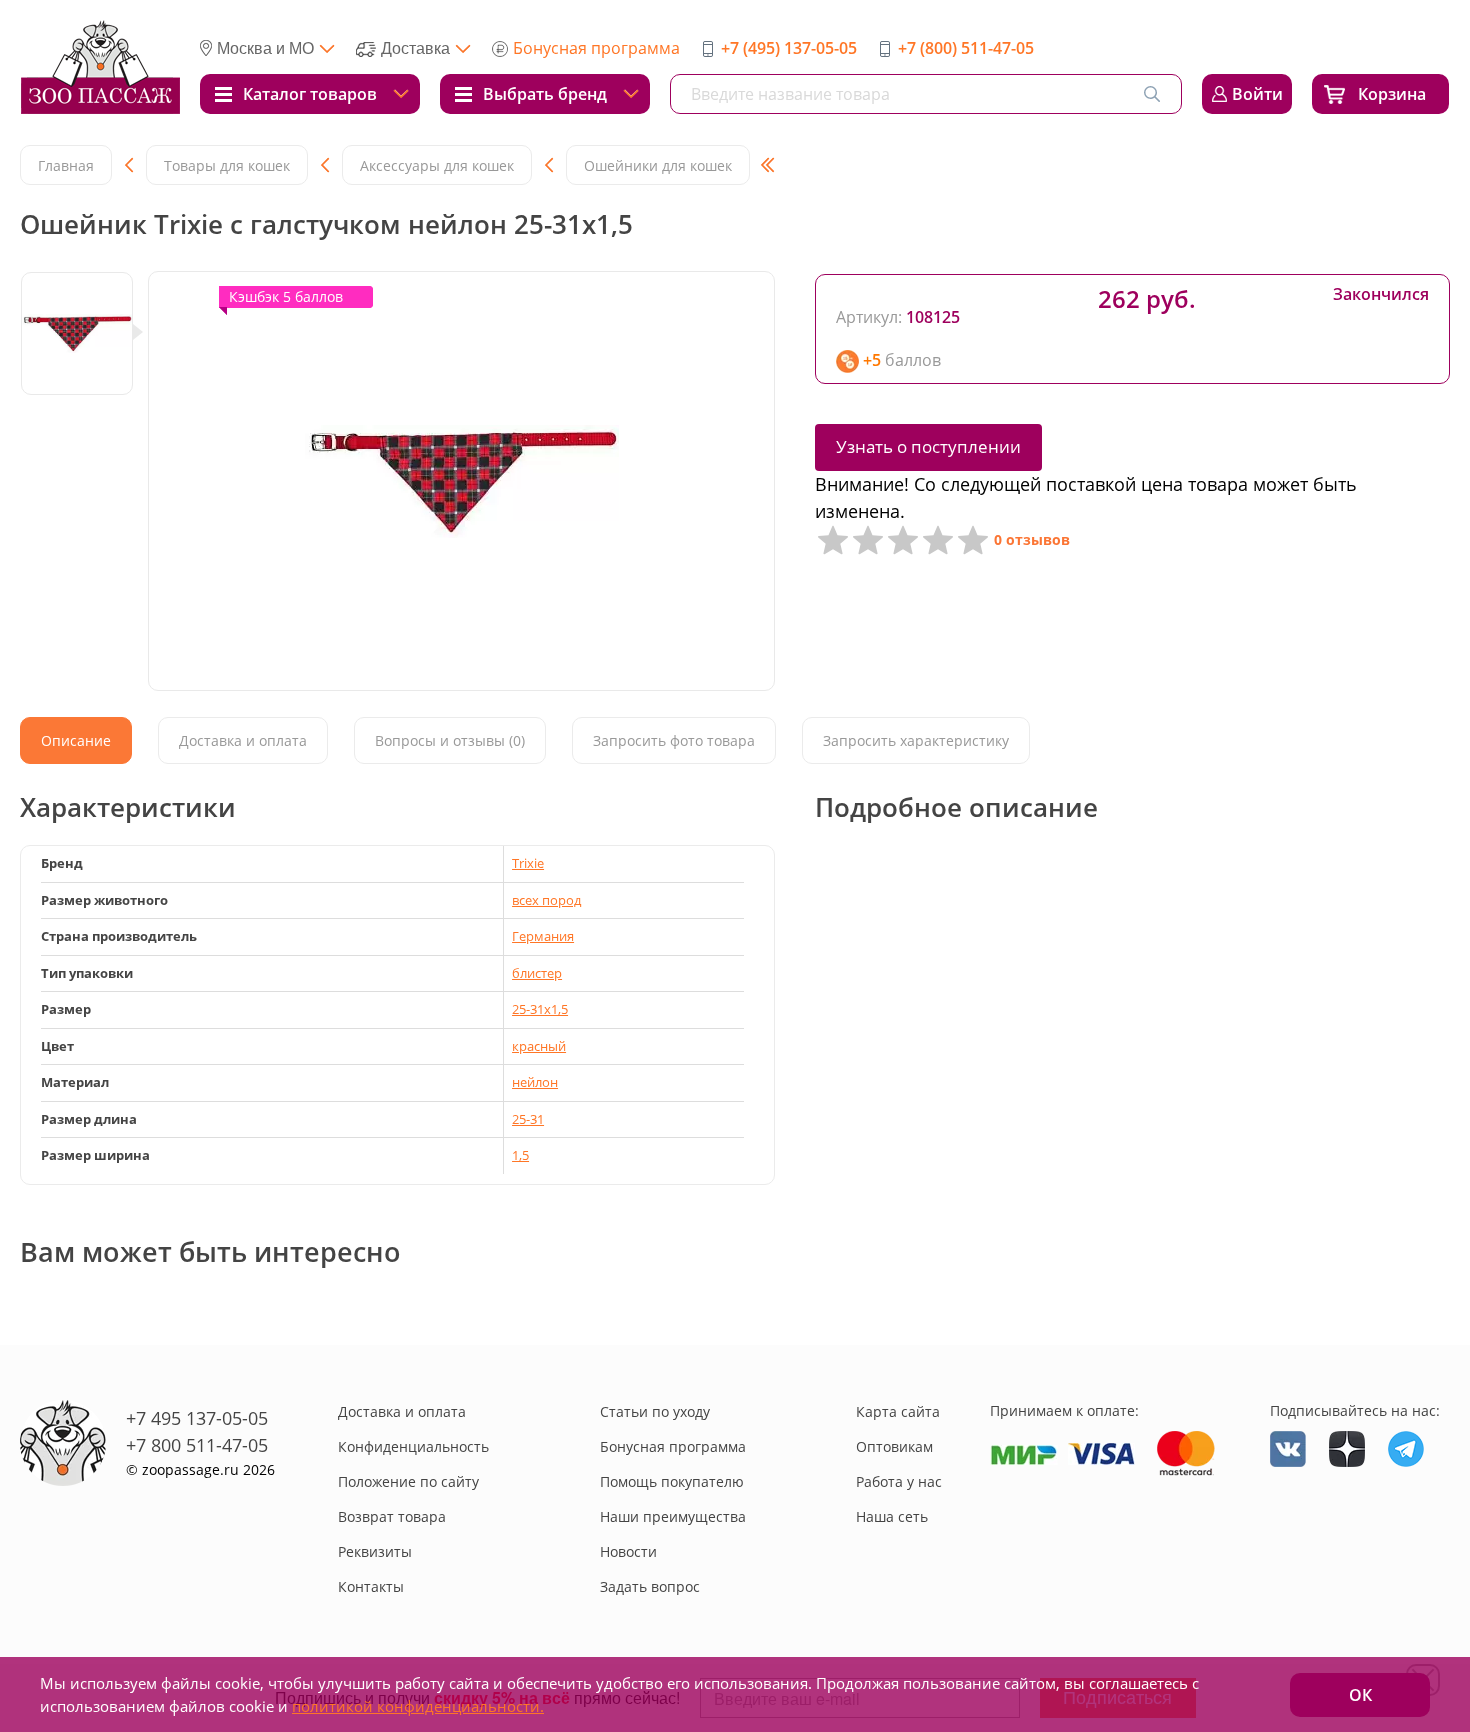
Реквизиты (375, 1551)
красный (539, 1046)
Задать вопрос (650, 1586)
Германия (543, 936)
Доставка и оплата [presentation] (243, 740)
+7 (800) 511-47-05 (966, 48)
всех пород (546, 900)
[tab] (76, 740)
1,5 (520, 1155)
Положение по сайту (408, 1481)
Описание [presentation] (76, 740)
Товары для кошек (227, 165)
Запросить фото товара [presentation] (674, 740)
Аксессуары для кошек (437, 165)
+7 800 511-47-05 (197, 1445)
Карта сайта (898, 1411)
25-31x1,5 (540, 1009)
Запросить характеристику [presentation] (916, 740)
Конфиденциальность (413, 1446)
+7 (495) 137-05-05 (789, 48)
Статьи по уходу (655, 1411)
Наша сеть (892, 1516)
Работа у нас (899, 1481)
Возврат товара (392, 1516)
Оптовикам (894, 1446)
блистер (537, 973)
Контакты (371, 1586)
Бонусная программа (596, 48)
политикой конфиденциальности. (418, 1706)
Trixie (528, 863)
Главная (66, 165)
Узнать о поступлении (928, 446)
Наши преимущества (673, 1516)
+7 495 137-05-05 (197, 1418)
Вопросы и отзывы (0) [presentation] (450, 740)
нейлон (535, 1082)
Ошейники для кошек (658, 165)
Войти (1257, 94)
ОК (1360, 1695)
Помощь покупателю (672, 1481)
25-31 (528, 1119)
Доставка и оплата (402, 1411)
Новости (628, 1551)
